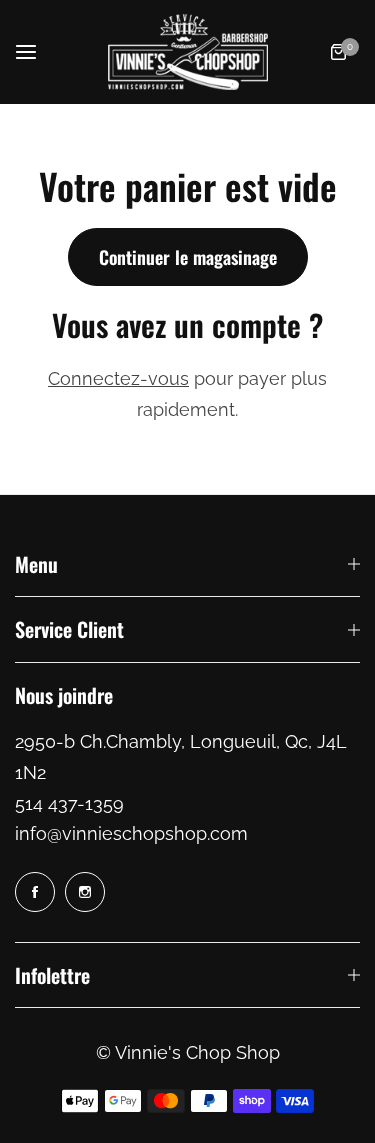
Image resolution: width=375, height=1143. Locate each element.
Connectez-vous (118, 378)
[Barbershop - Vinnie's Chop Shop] (188, 52)
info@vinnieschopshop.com (131, 833)
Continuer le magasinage (188, 257)
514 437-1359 (69, 803)
